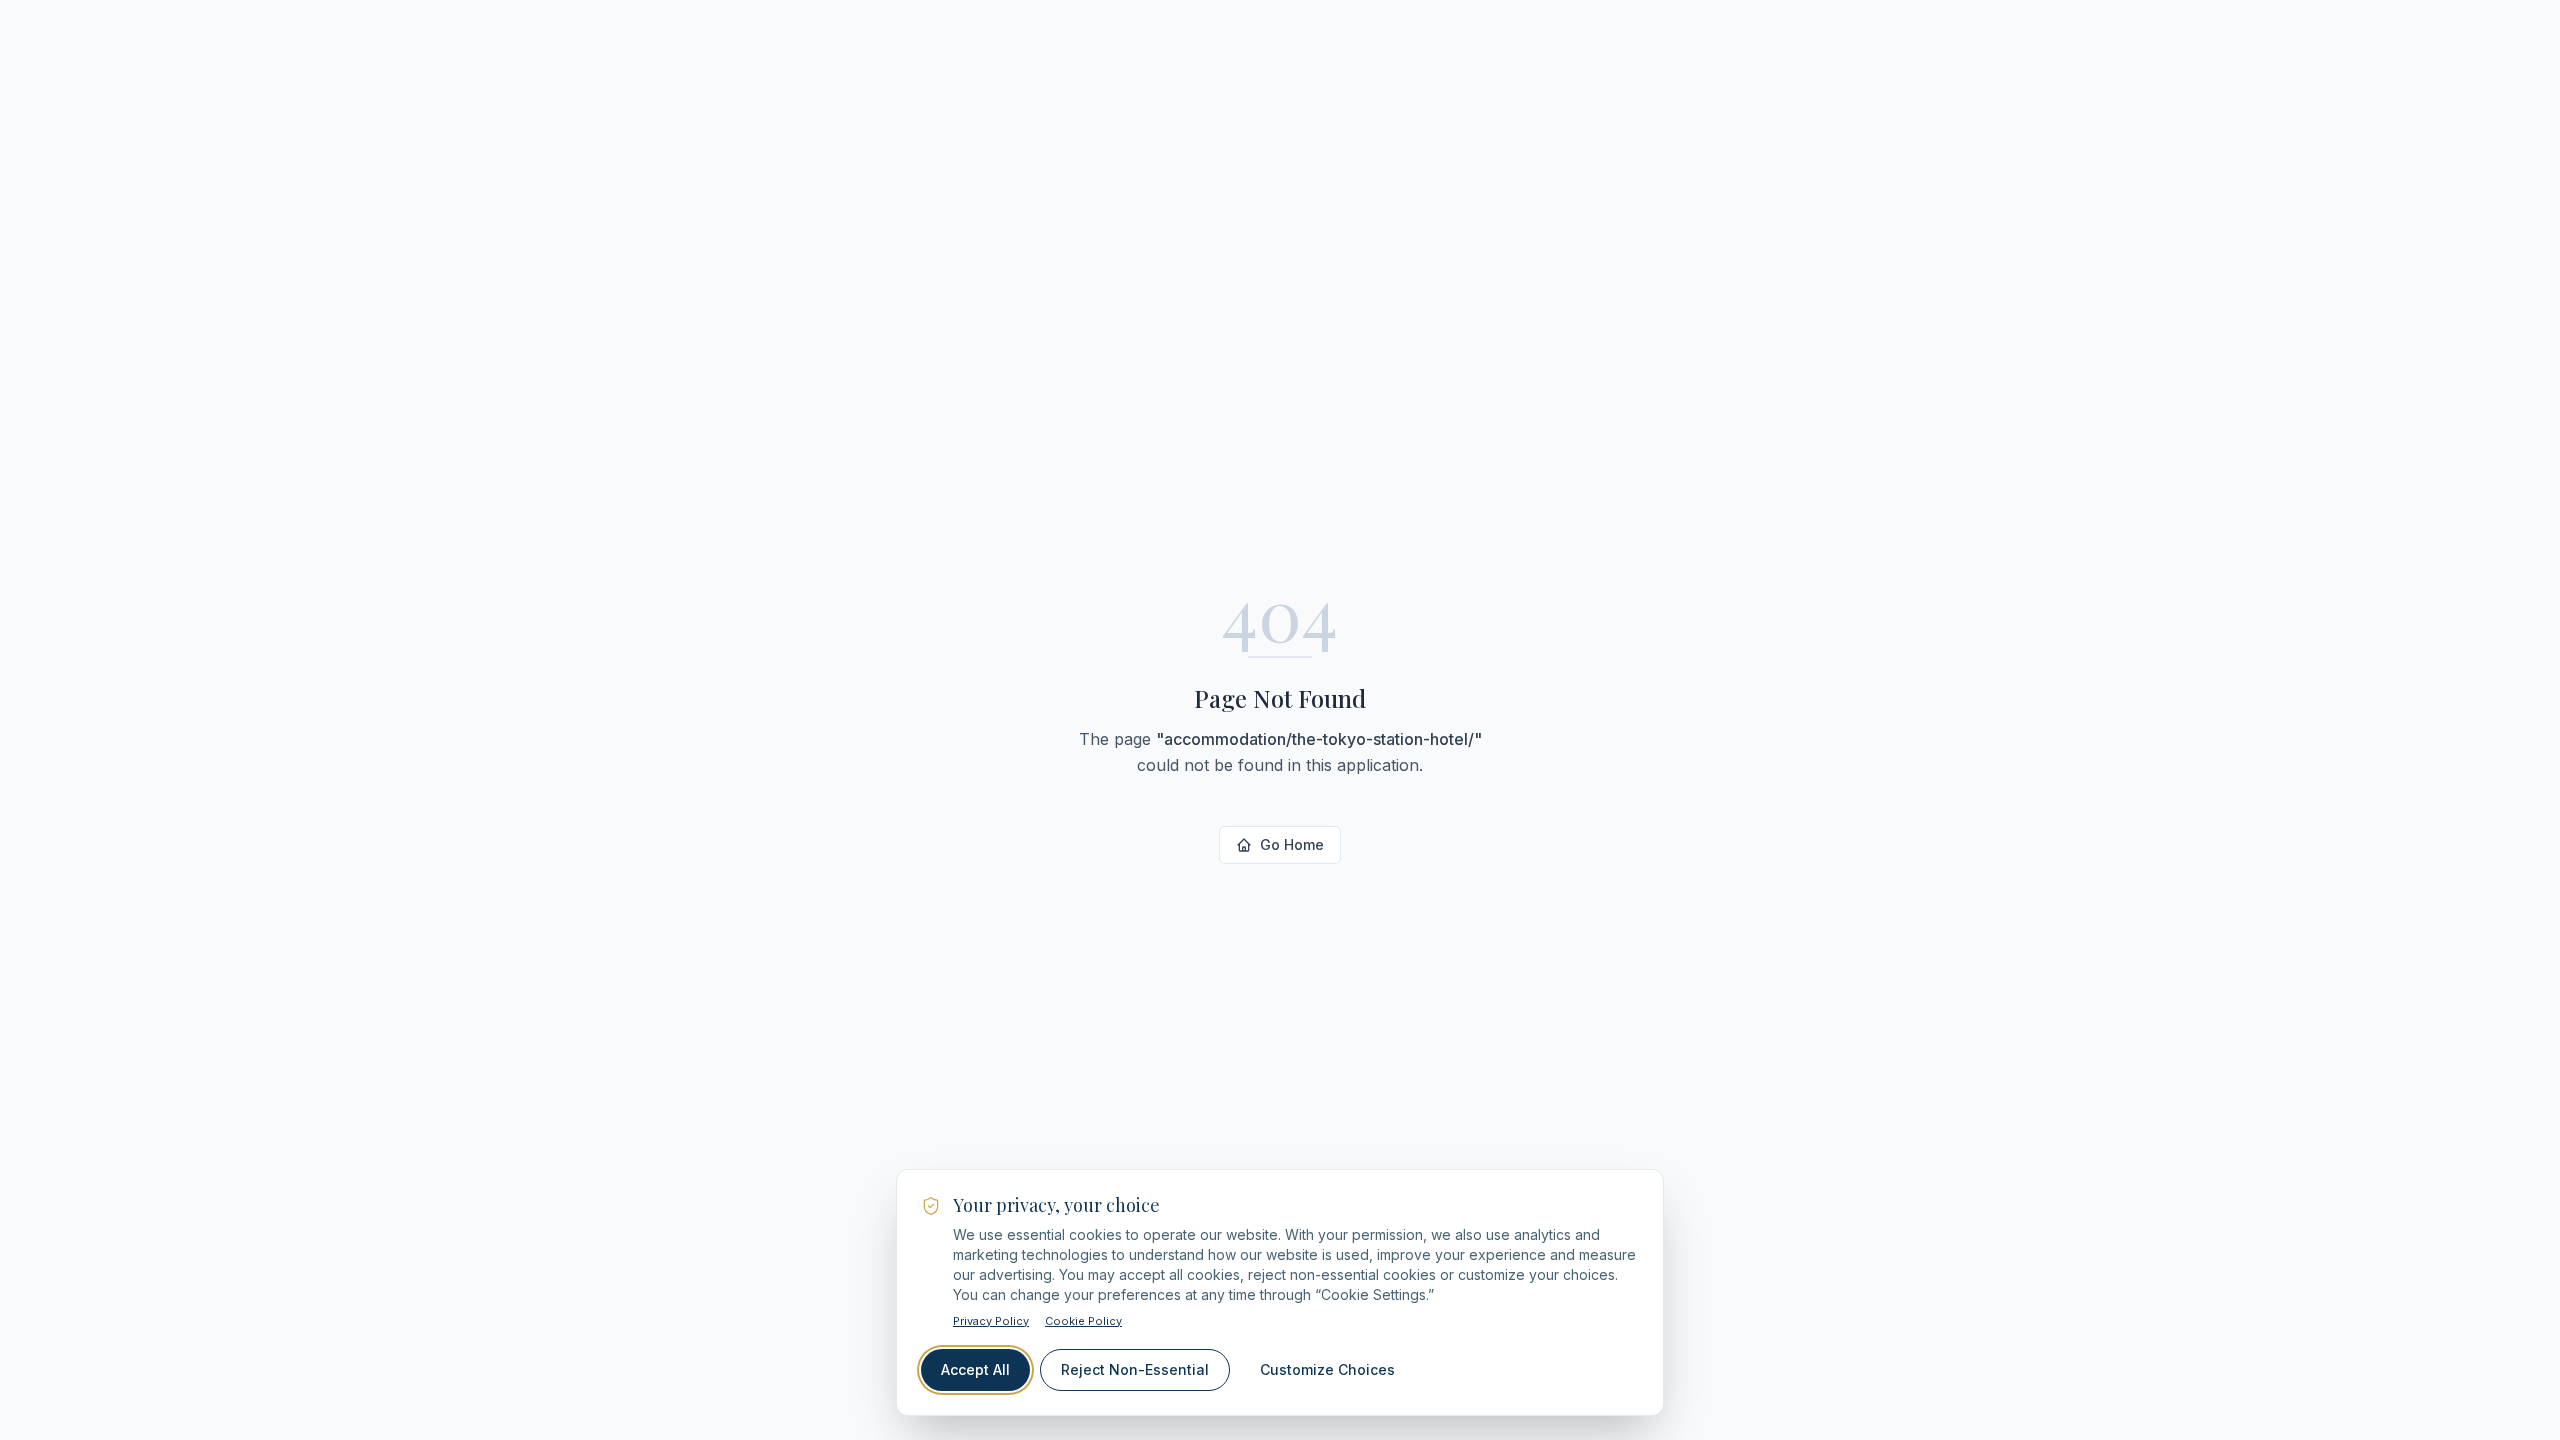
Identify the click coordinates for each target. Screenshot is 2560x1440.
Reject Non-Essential (1135, 1369)
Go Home (1292, 844)
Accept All (975, 1369)
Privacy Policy (991, 1321)
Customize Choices (1327, 1369)
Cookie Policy (1083, 1321)
